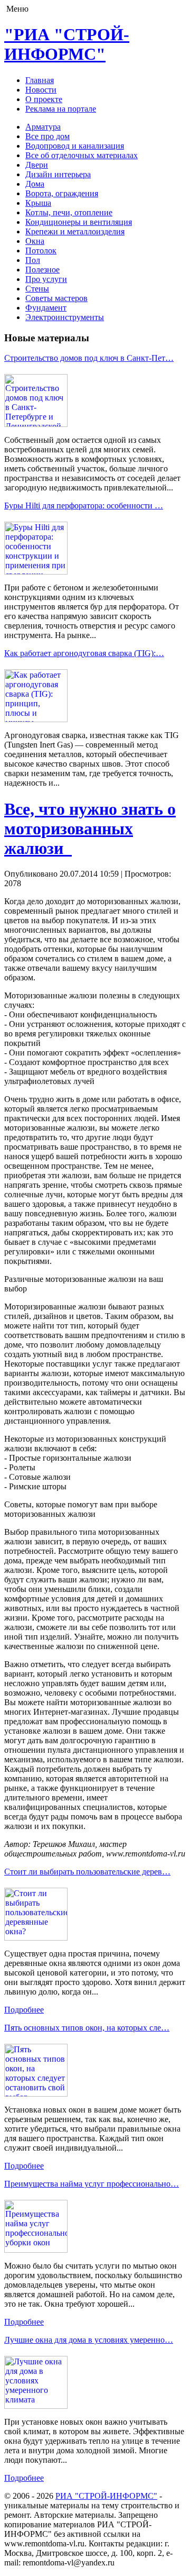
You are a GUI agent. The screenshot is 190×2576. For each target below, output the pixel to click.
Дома (35, 184)
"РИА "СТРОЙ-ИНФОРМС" (67, 44)
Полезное (42, 270)
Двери (37, 165)
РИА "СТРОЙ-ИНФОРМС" (106, 2496)
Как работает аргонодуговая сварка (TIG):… (84, 653)
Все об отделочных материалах (82, 155)
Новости (41, 90)
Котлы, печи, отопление (69, 212)
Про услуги (46, 279)
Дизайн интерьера (58, 174)
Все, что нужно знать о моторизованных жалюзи (90, 829)
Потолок (41, 251)
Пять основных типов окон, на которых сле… (87, 2028)
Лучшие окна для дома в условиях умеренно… (89, 2340)
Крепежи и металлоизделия (75, 231)
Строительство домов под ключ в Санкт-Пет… (89, 358)
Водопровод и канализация (75, 146)
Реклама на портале (61, 109)
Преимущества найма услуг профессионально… (92, 2184)
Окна (35, 241)
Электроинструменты (65, 317)
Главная (40, 80)
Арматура (43, 127)
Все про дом (47, 136)
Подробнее (24, 2010)
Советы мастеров (56, 298)
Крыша (38, 203)
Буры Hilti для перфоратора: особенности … (84, 506)
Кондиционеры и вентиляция (79, 222)
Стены (37, 289)
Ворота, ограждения (62, 193)
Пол (33, 260)
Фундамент (46, 308)
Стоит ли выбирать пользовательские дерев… (87, 1872)
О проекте (44, 99)
